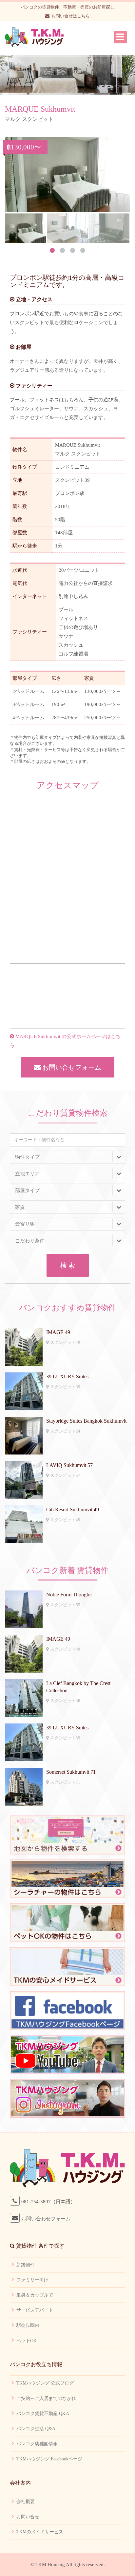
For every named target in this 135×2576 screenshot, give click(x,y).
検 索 (68, 1265)
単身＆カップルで (35, 2295)
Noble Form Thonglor (69, 1595)
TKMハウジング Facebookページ (49, 2459)
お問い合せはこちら (71, 16)
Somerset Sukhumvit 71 (71, 1772)
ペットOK (27, 2341)
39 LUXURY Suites (67, 1377)
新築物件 (26, 2265)
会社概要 (26, 2502)
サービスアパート (35, 2310)
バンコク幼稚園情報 (37, 2444)
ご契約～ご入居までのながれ (46, 2398)
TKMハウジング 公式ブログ (45, 2383)
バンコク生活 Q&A (36, 2429)
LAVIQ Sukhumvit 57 (69, 1465)
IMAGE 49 (58, 1332)
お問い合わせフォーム (46, 2219)
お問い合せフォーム (71, 1067)
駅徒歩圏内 (28, 2325)
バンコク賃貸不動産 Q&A (43, 2414)
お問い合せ (28, 2517)
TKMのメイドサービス (40, 2532)
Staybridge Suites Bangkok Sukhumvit (86, 1421)
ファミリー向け (32, 2280)
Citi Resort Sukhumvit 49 (73, 1510)
